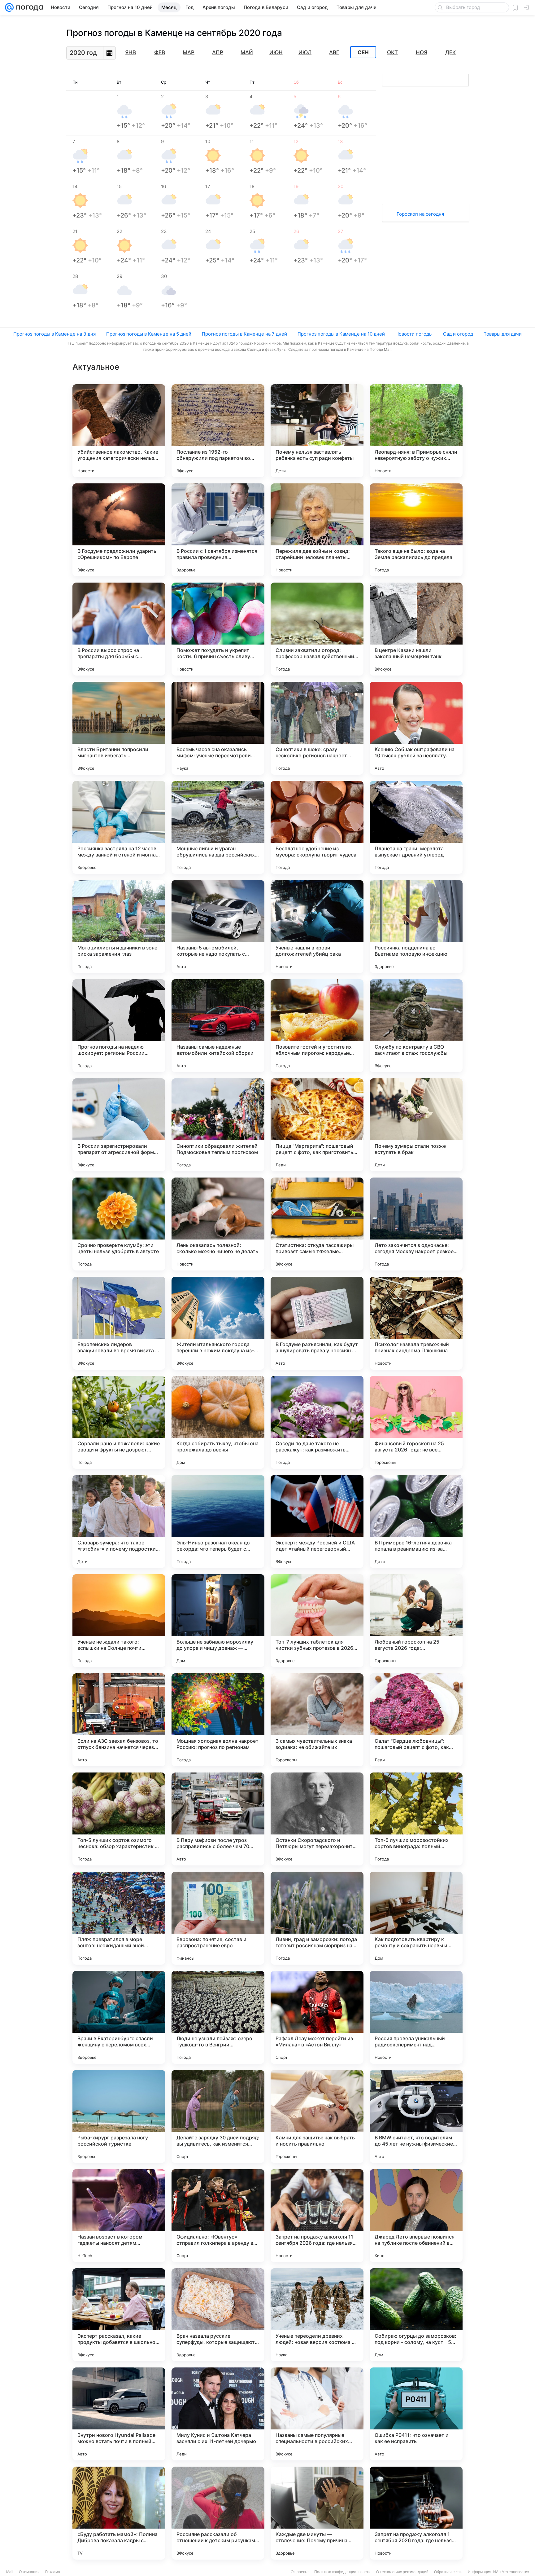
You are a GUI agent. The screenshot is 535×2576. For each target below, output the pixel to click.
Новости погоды (414, 334)
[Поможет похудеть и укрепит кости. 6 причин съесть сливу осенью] (218, 629)
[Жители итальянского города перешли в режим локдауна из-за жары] (218, 1323)
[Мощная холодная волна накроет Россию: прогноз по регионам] (218, 1720)
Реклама (53, 2572)
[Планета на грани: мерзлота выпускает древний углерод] (416, 827)
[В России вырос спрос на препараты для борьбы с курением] (119, 629)
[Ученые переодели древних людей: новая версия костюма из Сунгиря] (317, 2315)
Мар (189, 52)
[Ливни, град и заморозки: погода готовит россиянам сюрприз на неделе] (317, 1918)
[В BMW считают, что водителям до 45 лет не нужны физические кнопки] (416, 2116)
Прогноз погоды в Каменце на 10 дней (341, 334)
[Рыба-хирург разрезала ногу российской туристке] (119, 2116)
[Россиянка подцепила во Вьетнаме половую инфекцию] (416, 927)
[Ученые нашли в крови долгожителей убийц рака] (317, 927)
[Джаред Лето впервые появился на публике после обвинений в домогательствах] (416, 2216)
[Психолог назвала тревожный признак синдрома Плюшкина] (416, 1323)
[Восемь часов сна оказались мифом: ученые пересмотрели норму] (218, 728)
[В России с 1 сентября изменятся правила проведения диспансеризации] (218, 530)
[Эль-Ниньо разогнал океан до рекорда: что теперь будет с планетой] (218, 1521)
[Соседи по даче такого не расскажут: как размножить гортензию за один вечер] (317, 1422)
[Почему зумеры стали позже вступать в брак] (416, 1125)
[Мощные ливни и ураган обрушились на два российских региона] (218, 827)
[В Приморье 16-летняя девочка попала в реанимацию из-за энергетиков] (416, 1521)
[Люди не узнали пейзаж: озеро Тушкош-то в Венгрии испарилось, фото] (218, 2017)
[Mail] (9, 7)
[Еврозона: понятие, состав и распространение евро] (218, 1918)
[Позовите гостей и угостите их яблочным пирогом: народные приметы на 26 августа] (317, 1026)
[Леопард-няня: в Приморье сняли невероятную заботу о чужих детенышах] (416, 431)
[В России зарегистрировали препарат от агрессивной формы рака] (119, 1125)
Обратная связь (448, 2572)
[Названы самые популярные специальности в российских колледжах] (317, 2414)
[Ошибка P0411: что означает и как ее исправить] (416, 2414)
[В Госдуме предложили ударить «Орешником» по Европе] (119, 530)
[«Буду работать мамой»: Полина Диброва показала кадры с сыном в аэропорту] (119, 2513)
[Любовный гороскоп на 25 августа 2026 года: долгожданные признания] (416, 1621)
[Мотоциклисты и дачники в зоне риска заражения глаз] (119, 927)
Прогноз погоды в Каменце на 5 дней (149, 334)
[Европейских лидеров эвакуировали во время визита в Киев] (119, 1323)
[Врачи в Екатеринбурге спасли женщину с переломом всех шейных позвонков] (119, 2017)
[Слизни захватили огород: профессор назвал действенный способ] (317, 629)
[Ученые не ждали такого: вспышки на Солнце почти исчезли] (119, 1621)
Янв (130, 52)
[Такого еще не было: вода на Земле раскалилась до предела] (416, 530)
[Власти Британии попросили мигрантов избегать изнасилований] (119, 728)
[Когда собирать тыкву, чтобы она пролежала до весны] (218, 1422)
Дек (450, 52)
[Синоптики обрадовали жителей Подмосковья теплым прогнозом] (218, 1125)
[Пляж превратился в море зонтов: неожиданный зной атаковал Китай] (119, 1918)
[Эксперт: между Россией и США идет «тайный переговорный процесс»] (317, 1521)
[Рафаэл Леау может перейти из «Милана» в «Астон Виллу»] (317, 2017)
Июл (305, 52)
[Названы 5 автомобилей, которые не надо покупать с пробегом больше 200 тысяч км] (218, 927)
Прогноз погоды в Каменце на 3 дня (54, 334)
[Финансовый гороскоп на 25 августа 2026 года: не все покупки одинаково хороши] (416, 1422)
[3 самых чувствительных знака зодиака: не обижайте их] (317, 1720)
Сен (363, 52)
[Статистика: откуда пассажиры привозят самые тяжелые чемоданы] (317, 1224)
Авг (334, 52)
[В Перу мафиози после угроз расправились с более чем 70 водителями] (218, 1819)
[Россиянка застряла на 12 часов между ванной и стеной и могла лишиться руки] (119, 827)
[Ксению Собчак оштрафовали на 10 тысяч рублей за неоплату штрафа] (416, 728)
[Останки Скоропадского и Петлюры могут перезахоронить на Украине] (317, 1819)
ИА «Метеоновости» (511, 2572)
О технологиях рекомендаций (402, 2572)
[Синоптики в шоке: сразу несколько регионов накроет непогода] (317, 728)
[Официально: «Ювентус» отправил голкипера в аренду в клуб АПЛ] (218, 2216)
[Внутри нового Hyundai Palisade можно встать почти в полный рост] (119, 2414)
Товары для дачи (503, 334)
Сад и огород (458, 334)
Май (247, 52)
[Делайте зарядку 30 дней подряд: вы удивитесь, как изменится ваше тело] (218, 2116)
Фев (160, 52)
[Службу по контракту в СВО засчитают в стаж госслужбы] (416, 1026)
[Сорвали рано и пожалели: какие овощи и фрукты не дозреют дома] (119, 1422)
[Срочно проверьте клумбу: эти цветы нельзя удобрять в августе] (119, 1224)
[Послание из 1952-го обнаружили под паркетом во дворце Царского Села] (218, 431)
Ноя (422, 52)
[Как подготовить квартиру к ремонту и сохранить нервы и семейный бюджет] (416, 1918)
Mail (10, 2572)
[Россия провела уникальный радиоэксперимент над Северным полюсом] (416, 2017)
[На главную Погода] (28, 7)
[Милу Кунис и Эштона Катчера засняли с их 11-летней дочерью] (218, 2414)
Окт (392, 52)
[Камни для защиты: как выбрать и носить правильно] (317, 2116)
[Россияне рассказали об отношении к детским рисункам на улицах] (218, 2513)
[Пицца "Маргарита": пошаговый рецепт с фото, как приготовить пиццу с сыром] (317, 1125)
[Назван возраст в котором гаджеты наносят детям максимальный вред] (119, 2216)
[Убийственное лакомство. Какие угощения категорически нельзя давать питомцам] (119, 431)
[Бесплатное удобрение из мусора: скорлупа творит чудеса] (317, 827)
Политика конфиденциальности (342, 2572)
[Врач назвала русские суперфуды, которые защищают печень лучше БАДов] (218, 2315)
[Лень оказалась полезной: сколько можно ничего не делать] (218, 1224)
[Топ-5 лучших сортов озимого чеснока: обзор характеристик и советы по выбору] (119, 1819)
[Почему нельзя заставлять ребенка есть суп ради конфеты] (317, 431)
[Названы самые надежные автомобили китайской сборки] (218, 1026)
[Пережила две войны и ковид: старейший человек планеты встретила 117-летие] (317, 530)
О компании (29, 2572)
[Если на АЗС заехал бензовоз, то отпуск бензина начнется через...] (119, 1720)
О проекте (300, 2572)
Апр (218, 52)
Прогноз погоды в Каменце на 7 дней (244, 334)
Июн (276, 52)
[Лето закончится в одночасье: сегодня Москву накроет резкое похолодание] (416, 1224)
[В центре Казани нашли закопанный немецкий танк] (416, 629)
